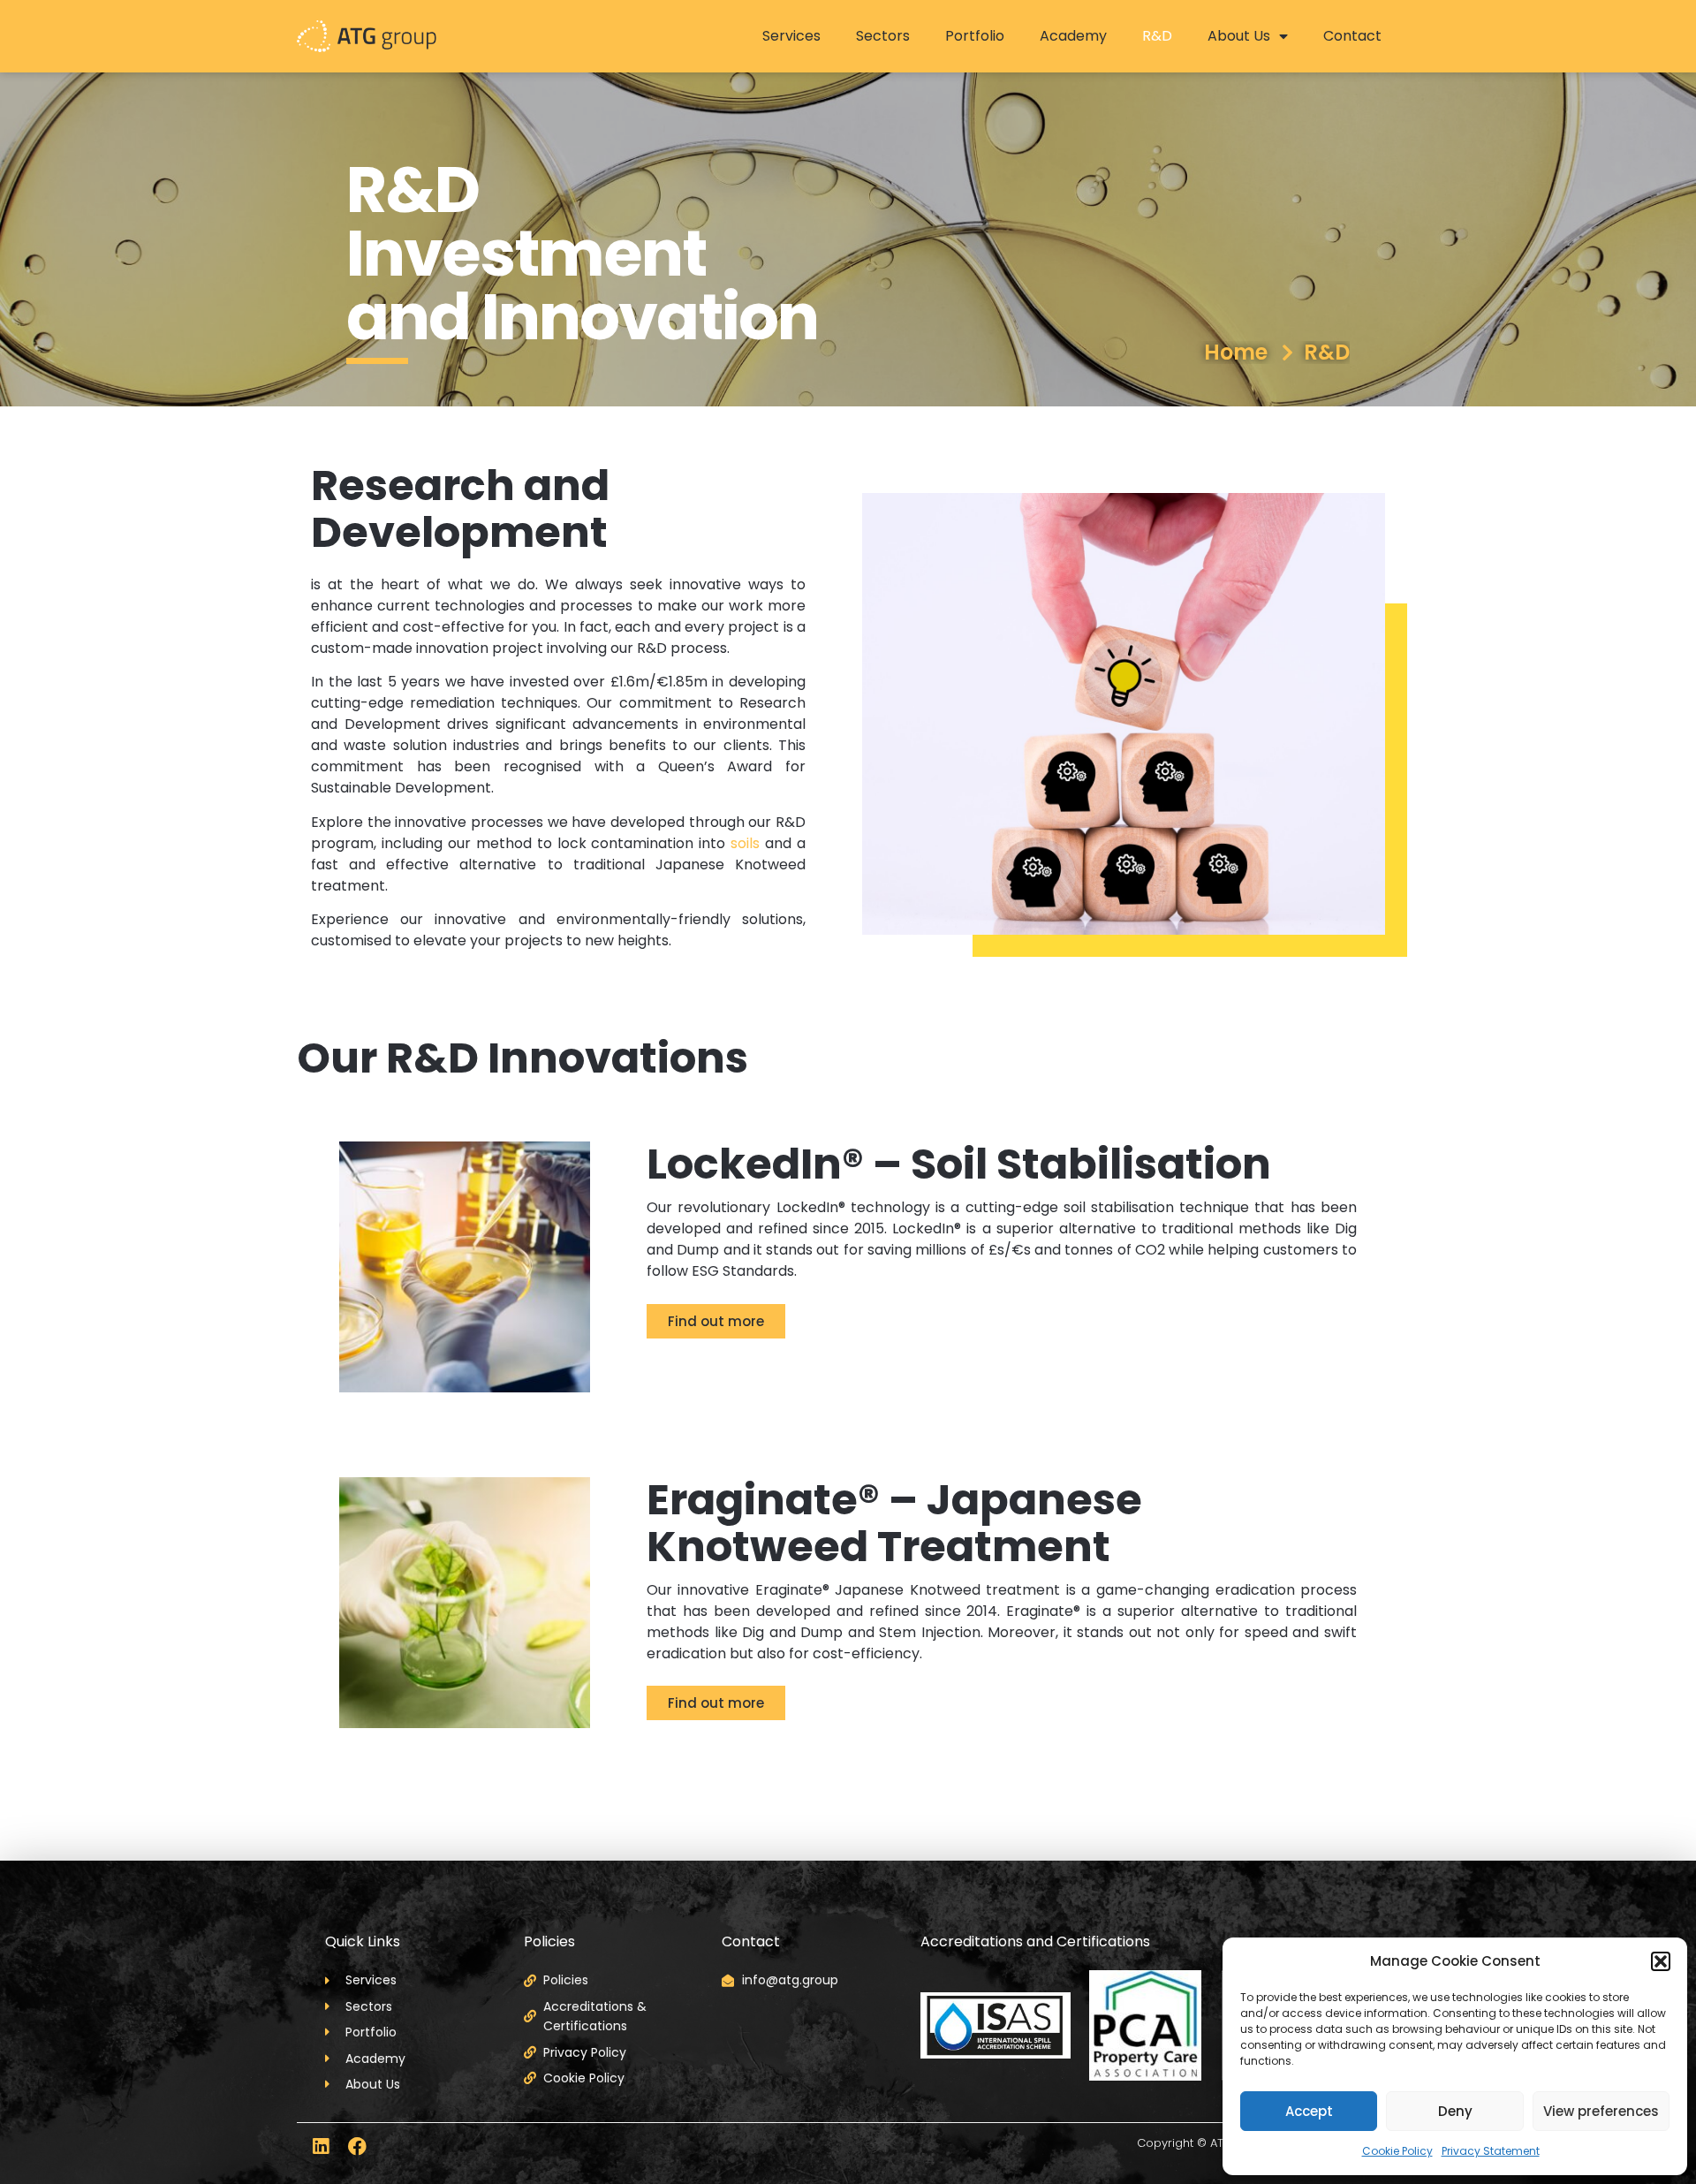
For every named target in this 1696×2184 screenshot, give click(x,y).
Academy (1073, 36)
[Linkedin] (320, 2146)
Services (791, 36)
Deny (1455, 2111)
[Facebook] (357, 2146)
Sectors (883, 36)
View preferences (1601, 2111)
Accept (1309, 2111)
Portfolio (975, 36)
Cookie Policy (1397, 2151)
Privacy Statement (1491, 2151)
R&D (1157, 36)
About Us (1239, 36)
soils (745, 843)
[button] (1661, 1961)
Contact (1352, 36)
